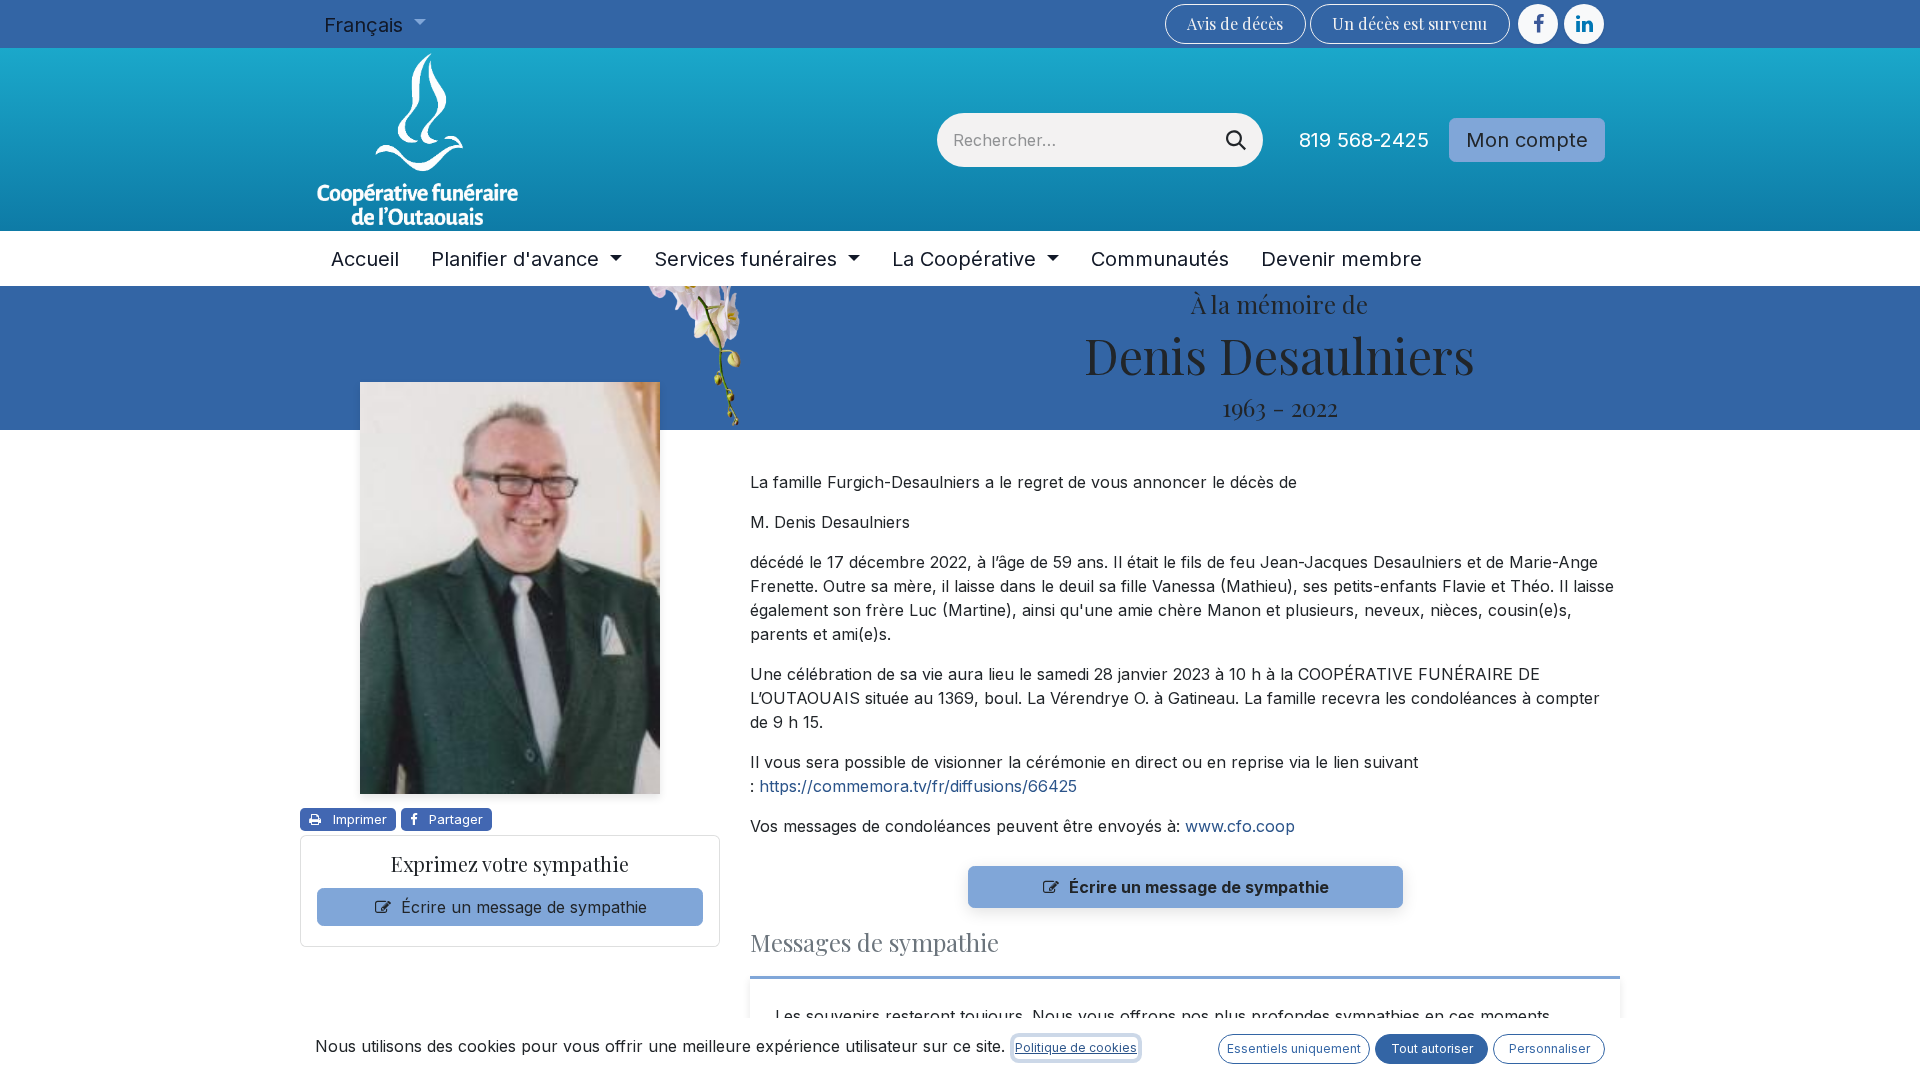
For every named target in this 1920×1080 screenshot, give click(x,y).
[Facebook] (1538, 24)
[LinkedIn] (1584, 24)
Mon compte (1527, 140)
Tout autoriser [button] (1432, 1048)
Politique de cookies (1076, 1047)
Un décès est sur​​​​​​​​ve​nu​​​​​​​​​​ (1409, 23)
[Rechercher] (1236, 140)
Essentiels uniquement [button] (1294, 1048)
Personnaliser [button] (1549, 1048)
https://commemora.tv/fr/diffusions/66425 (918, 786)
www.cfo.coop (1240, 826)
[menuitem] (365, 259)
